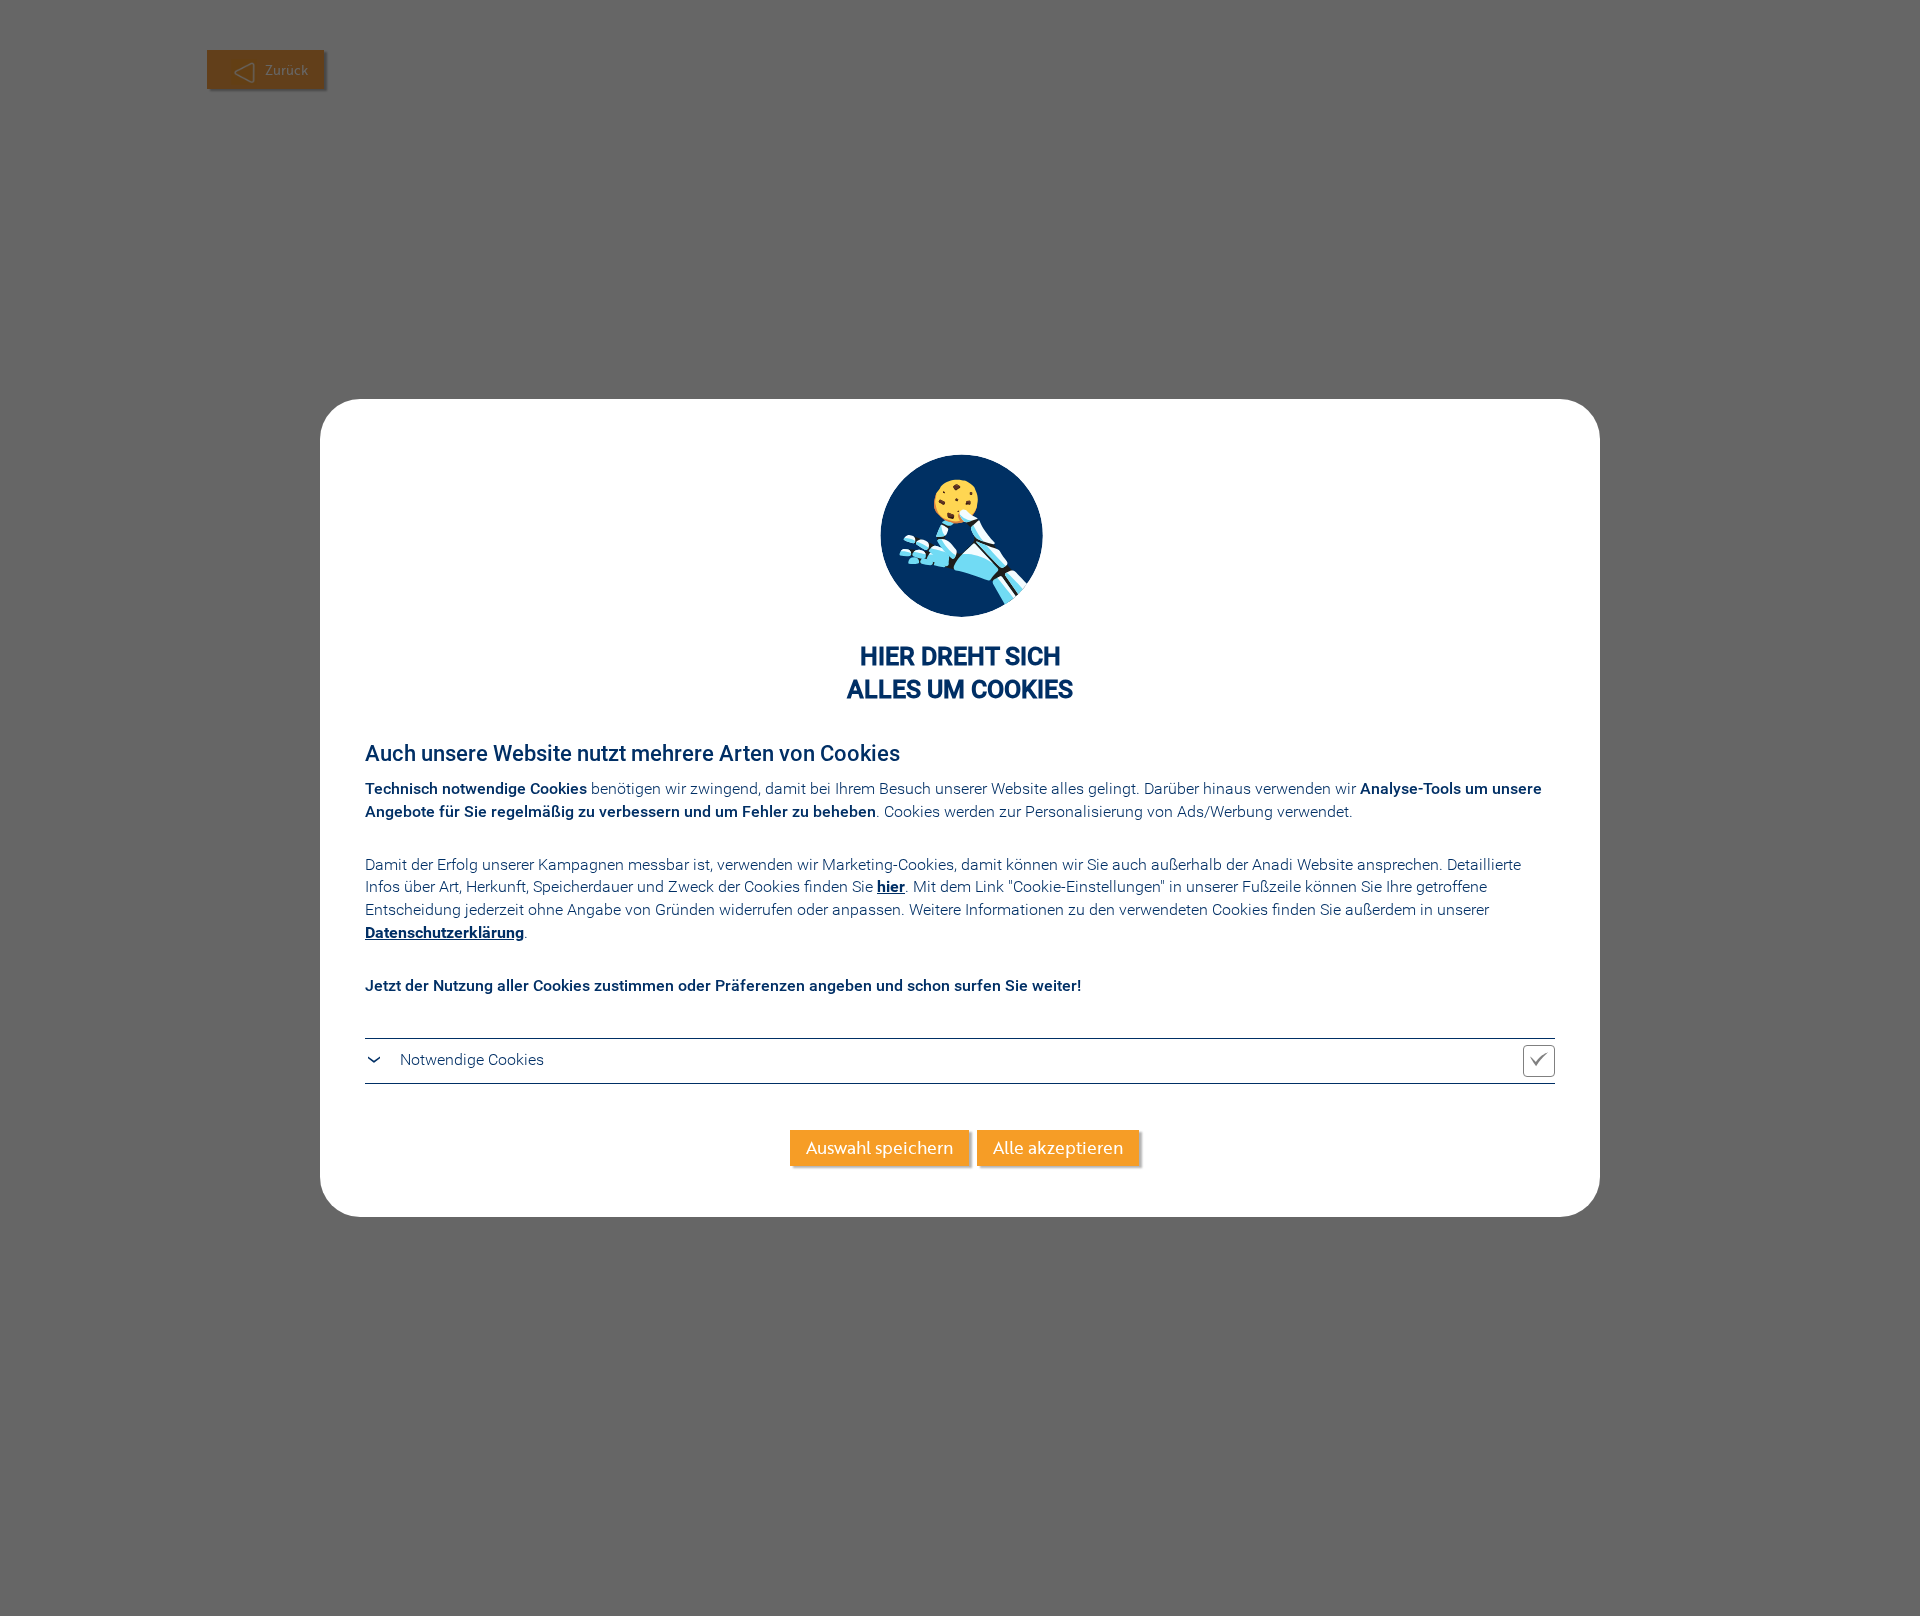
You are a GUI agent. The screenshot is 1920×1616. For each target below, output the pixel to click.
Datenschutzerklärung (444, 932)
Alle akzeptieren (1058, 1147)
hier (891, 886)
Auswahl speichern (879, 1147)
